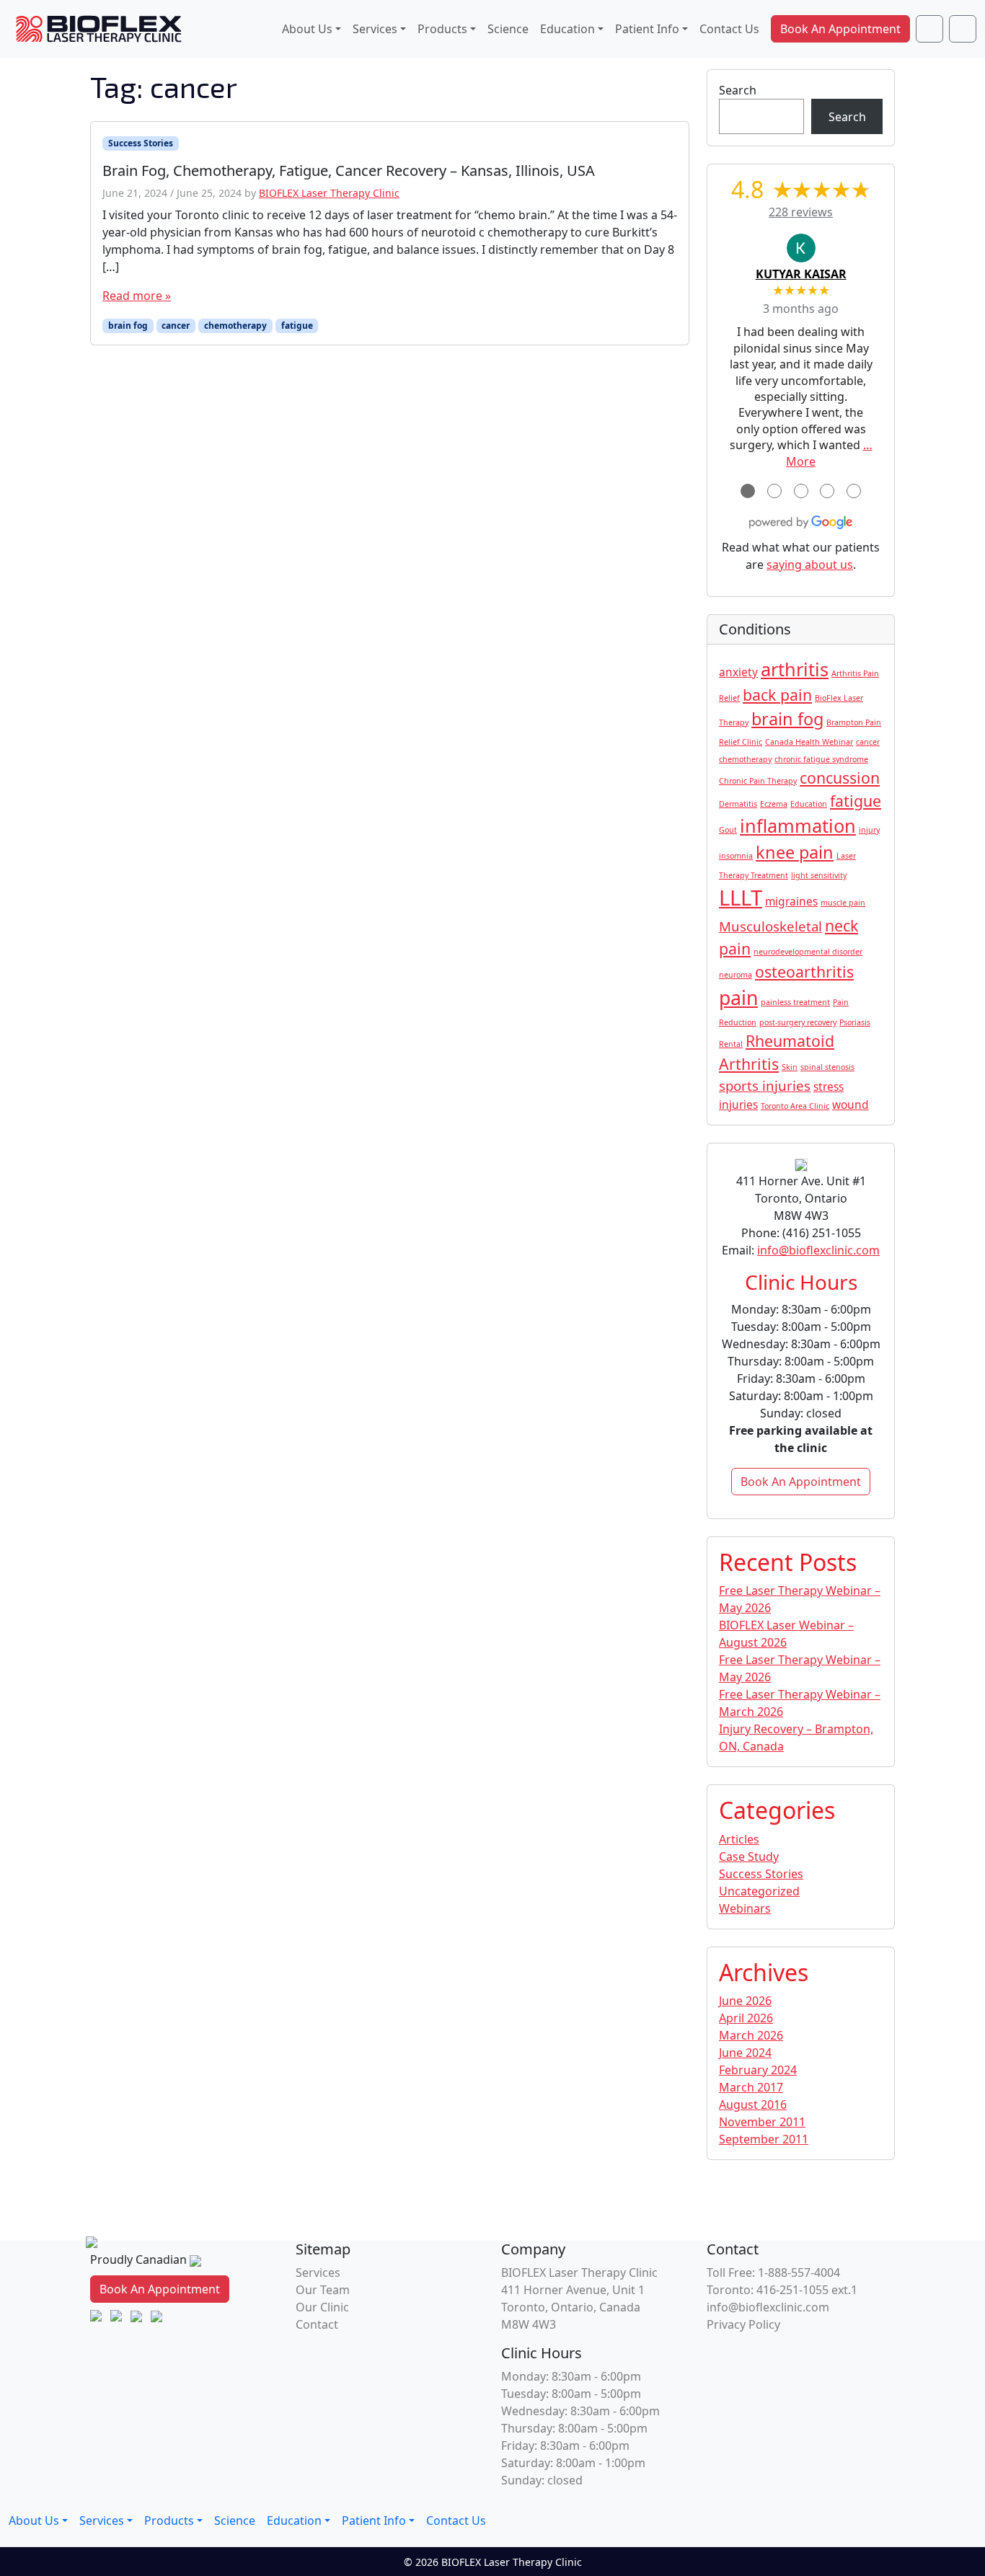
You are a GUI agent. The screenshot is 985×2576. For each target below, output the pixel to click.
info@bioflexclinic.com (818, 1250)
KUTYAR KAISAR (801, 274)
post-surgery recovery (798, 1022)
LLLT (741, 898)
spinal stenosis (827, 1067)
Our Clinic (322, 2307)
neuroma (736, 975)
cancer (176, 326)
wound (851, 1105)
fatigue (297, 326)
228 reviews (801, 212)
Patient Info (647, 29)
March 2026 (751, 2035)
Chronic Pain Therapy (758, 781)
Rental (731, 1044)
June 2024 (745, 2053)
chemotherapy (235, 326)
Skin (790, 1067)
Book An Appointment (840, 29)
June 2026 (745, 2001)
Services (375, 29)
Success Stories (141, 143)
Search (738, 90)
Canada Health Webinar (809, 742)
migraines (791, 901)
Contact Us (729, 29)
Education (567, 29)
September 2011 (764, 2139)
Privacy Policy (743, 2324)
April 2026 (746, 2018)
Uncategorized (759, 1891)
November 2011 (762, 2122)
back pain (777, 695)
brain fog (128, 326)
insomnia (736, 856)
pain (738, 998)
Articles (739, 1839)
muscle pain (843, 903)
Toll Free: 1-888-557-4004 (773, 2272)
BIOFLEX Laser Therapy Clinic (329, 193)
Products (442, 29)
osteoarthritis (804, 971)
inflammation (798, 826)
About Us (307, 29)
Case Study (749, 1856)
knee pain (795, 852)
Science (508, 29)
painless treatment (795, 1002)
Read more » (137, 296)
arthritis (795, 669)
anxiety (738, 672)
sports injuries (765, 1085)
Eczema (774, 804)
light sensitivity (819, 875)
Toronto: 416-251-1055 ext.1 (782, 2290)
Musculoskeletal (770, 926)
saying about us (810, 565)
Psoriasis (855, 1022)
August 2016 (753, 2104)
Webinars (745, 1908)
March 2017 (751, 2087)
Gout (728, 830)
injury (869, 830)
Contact (317, 2324)
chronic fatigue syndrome (821, 759)
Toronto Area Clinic (795, 1106)
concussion (840, 778)
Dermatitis (738, 804)
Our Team (323, 2290)
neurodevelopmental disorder (808, 952)
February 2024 (758, 2070)
